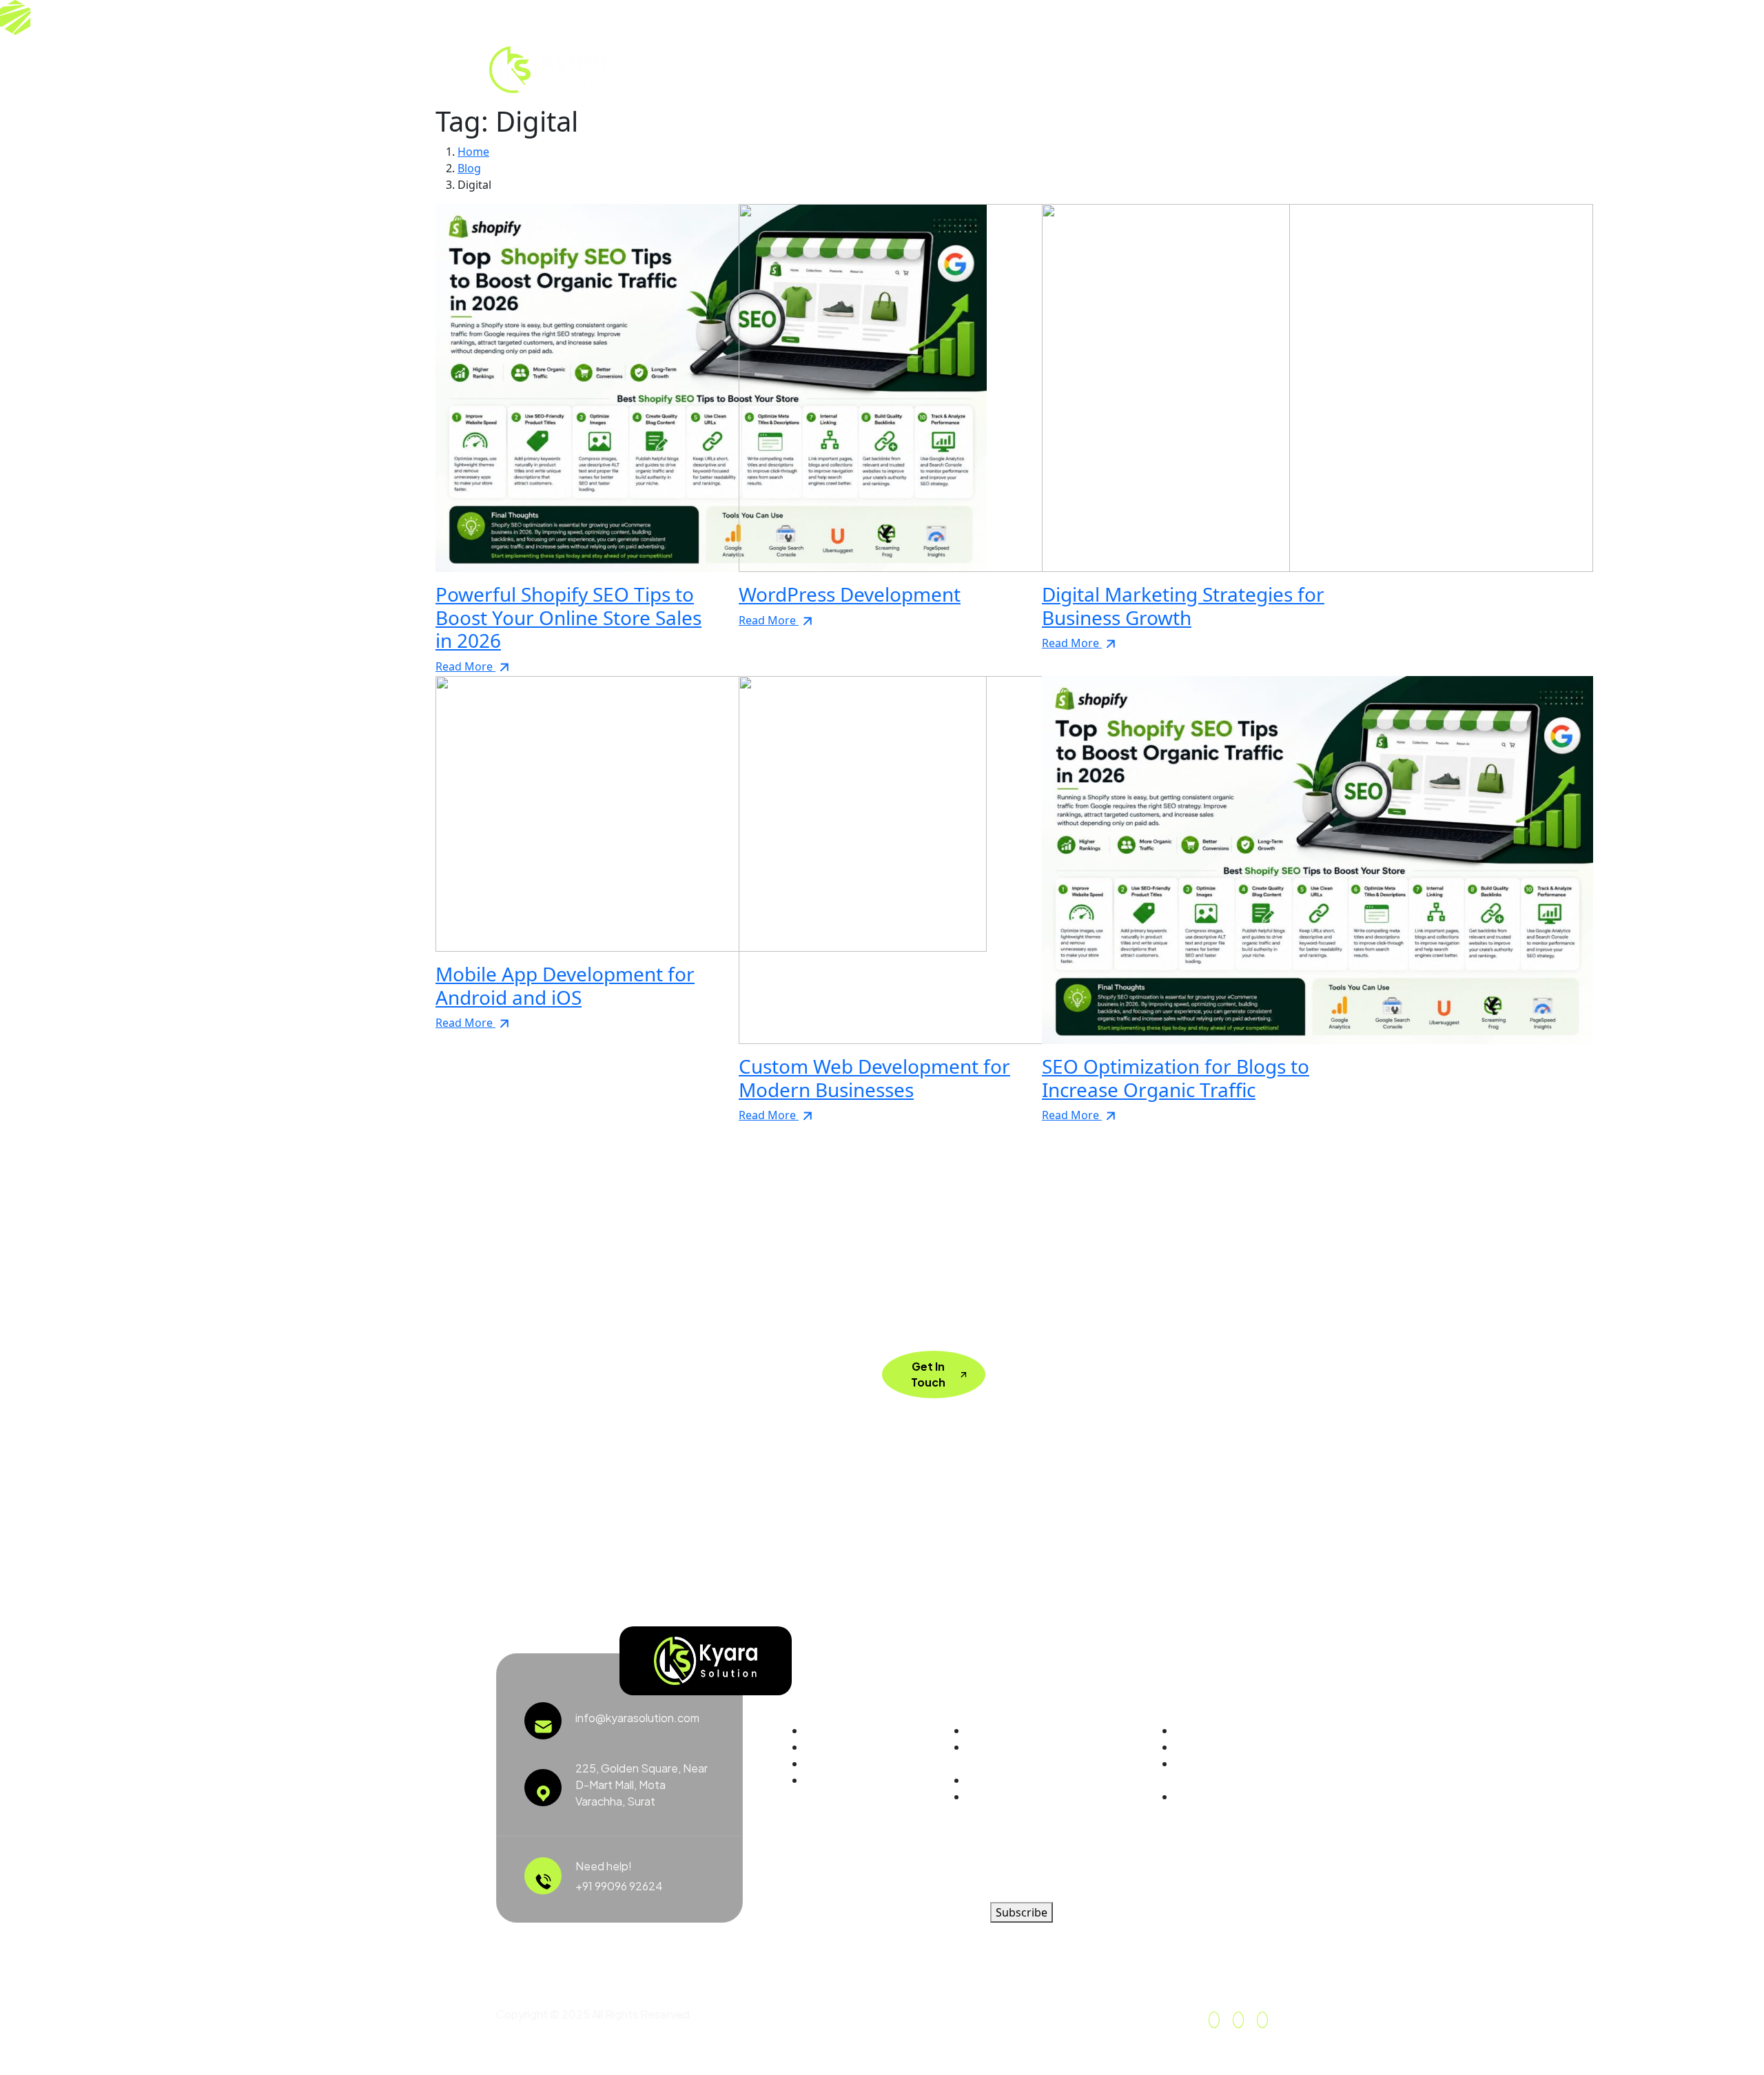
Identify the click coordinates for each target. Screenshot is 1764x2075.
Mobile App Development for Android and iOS (565, 985)
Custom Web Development (1002, 1755)
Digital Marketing (1009, 1780)
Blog (927, 69)
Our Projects (860, 69)
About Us (710, 69)
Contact (1197, 1796)
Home (648, 69)
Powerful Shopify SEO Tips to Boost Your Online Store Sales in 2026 (568, 617)
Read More (465, 666)
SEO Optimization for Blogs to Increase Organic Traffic (1176, 1078)
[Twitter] (1203, 69)
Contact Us (991, 69)
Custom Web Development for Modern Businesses (874, 1078)
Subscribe (1022, 1912)
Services (778, 69)
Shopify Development (1023, 1730)
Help (1187, 1730)
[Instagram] (1233, 69)
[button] (1260, 68)
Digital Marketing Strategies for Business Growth (1183, 606)
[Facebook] (1214, 2020)
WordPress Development (850, 594)
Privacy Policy (1210, 1747)
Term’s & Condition (1200, 1771)
